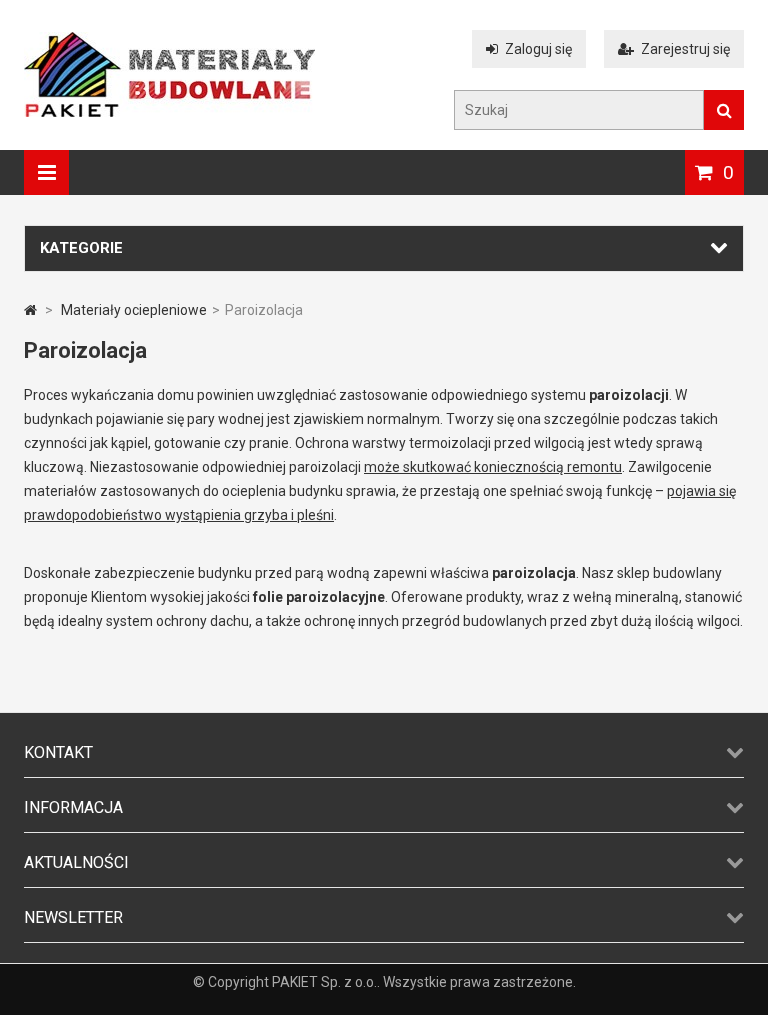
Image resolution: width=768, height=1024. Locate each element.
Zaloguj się (538, 49)
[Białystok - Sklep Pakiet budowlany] (169, 112)
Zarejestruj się (685, 49)
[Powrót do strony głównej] (30, 310)
